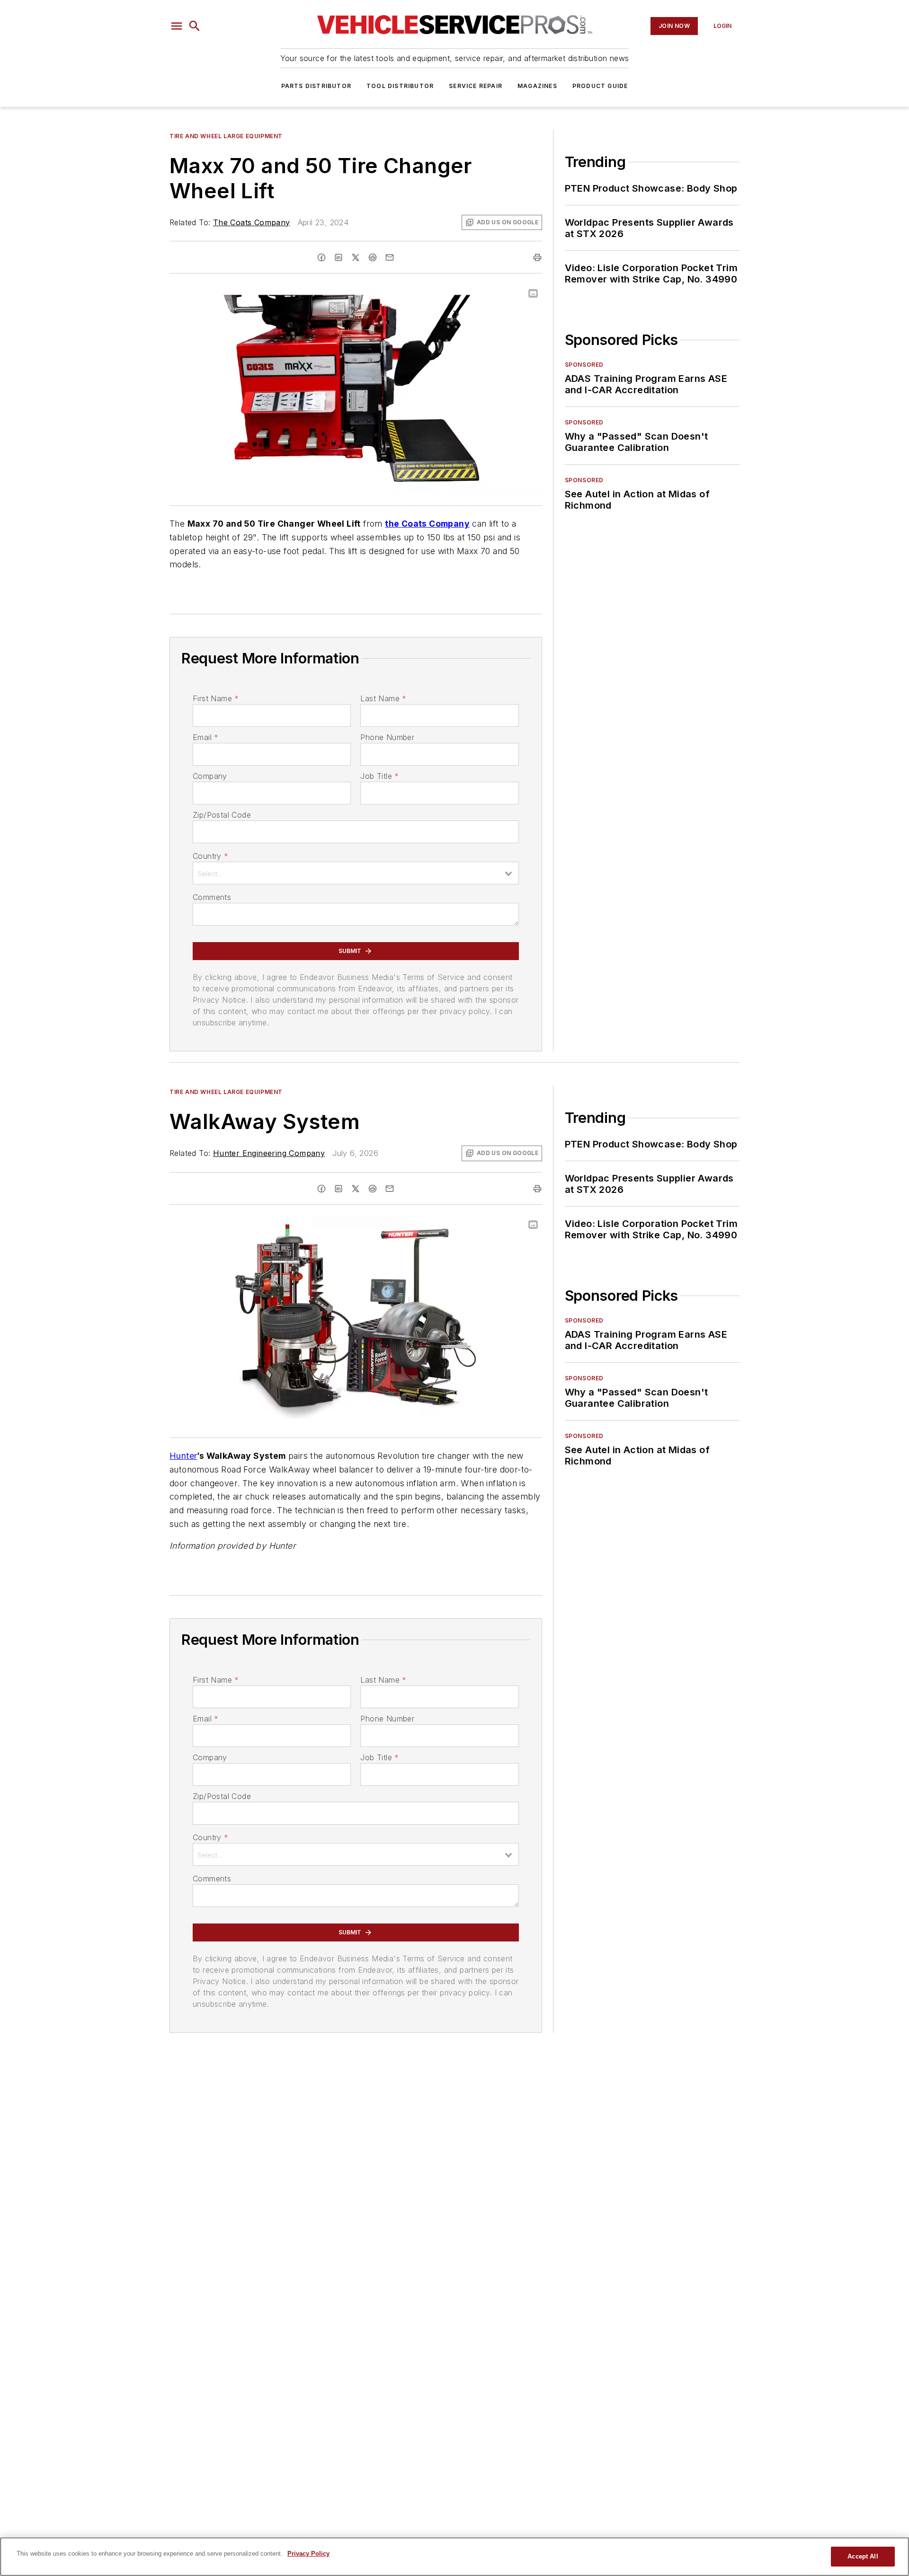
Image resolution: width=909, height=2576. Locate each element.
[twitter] (356, 257)
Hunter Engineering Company (269, 1153)
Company (210, 776)
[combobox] (356, 873)
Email (205, 737)
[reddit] (373, 257)
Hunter (183, 1456)
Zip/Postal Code (222, 815)
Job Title (379, 776)
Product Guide (600, 86)
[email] (390, 257)
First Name (216, 698)
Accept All (863, 2556)
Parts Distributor (316, 86)
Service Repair (476, 86)
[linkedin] (339, 257)
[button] (177, 26)
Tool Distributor (400, 86)
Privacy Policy (308, 2554)
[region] (454, 2557)
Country (210, 856)
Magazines (537, 86)
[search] (195, 26)
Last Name (383, 698)
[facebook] (321, 257)
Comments (212, 897)
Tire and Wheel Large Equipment (226, 136)
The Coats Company (252, 222)
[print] (537, 257)
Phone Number (387, 737)
